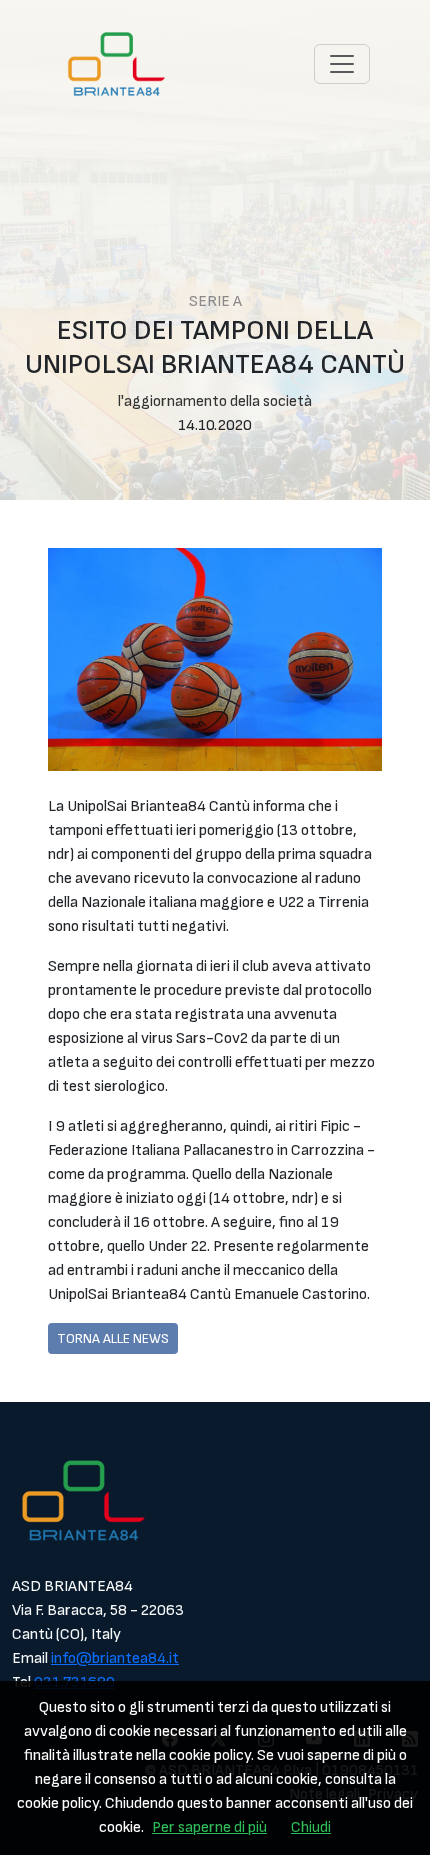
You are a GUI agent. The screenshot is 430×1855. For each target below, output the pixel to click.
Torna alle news (113, 1338)
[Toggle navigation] (342, 64)
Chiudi (311, 1827)
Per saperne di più (209, 1827)
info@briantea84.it (115, 1658)
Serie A (215, 301)
